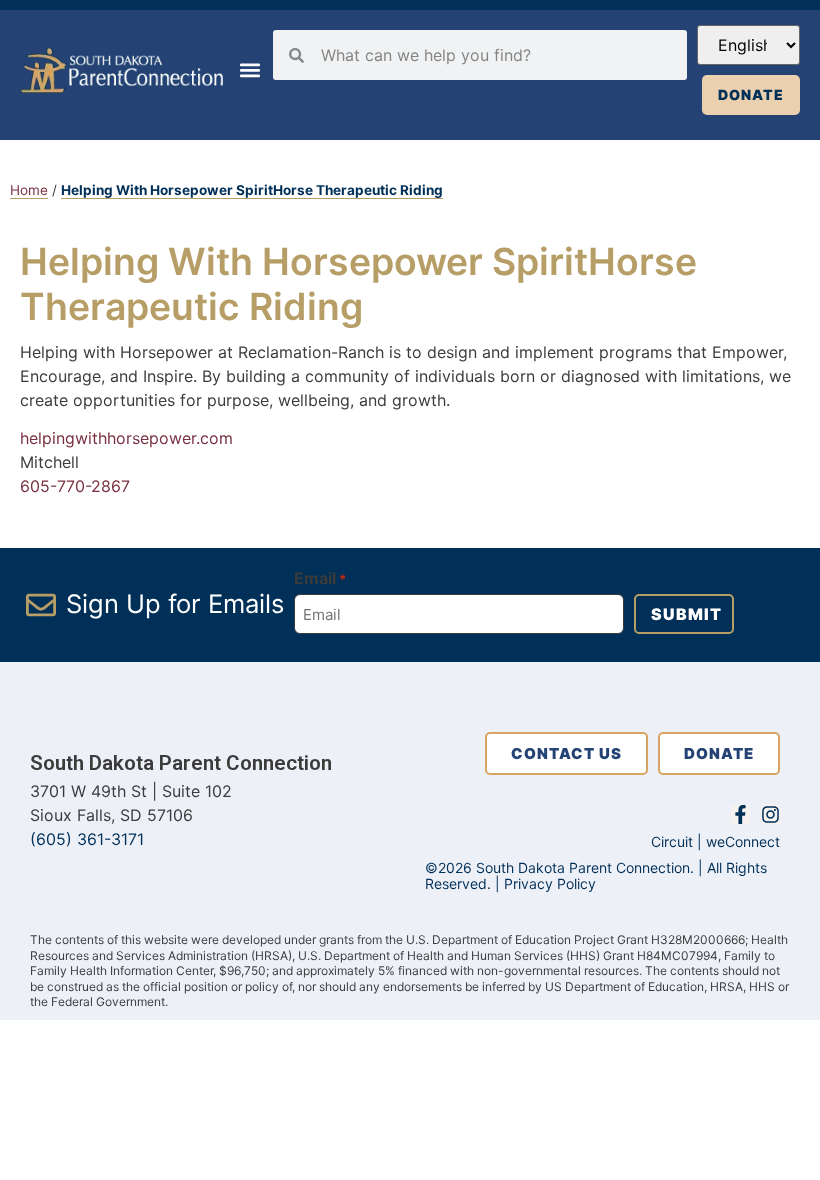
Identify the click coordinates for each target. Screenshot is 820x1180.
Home (29, 190)
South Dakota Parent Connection (181, 763)
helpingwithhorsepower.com (126, 438)
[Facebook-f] (740, 814)
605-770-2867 (75, 486)
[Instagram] (770, 814)
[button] (249, 70)
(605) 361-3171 (87, 839)
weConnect (743, 841)
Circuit (672, 841)
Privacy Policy (550, 883)
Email (320, 578)
